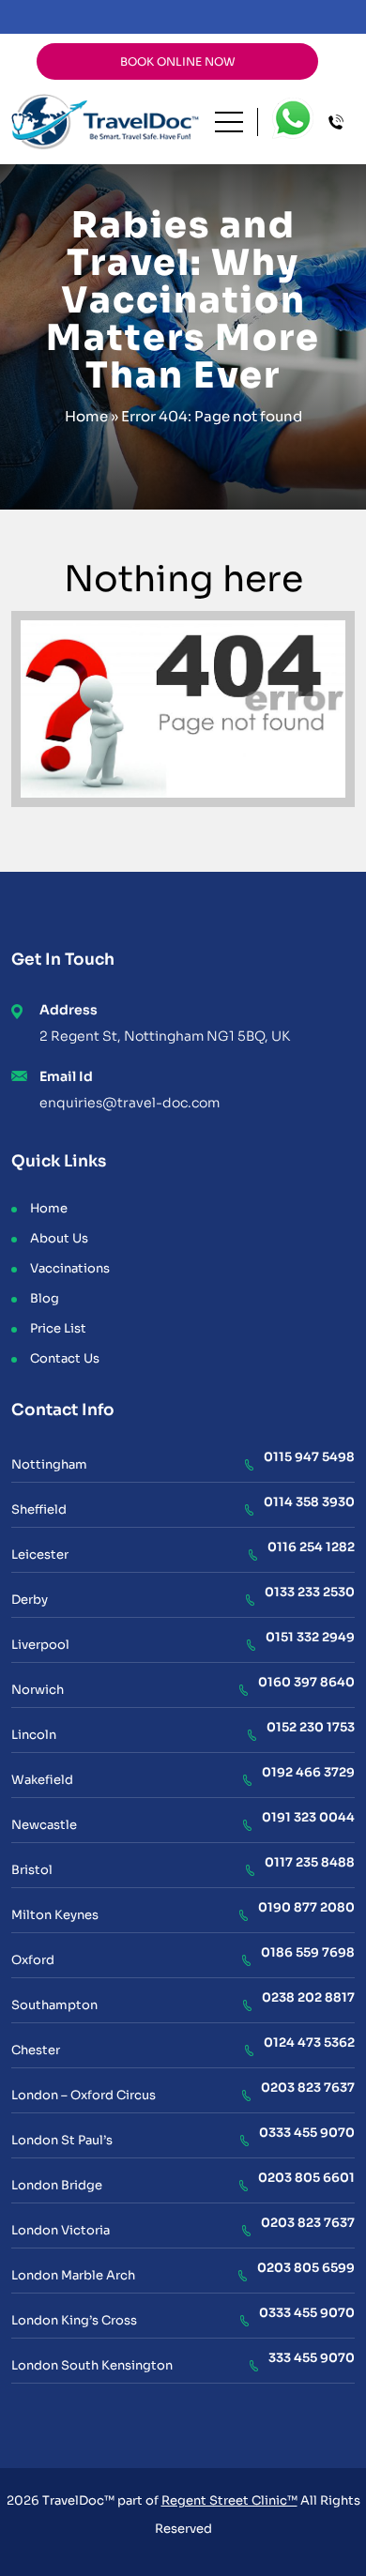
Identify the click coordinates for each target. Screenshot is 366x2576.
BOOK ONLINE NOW (178, 61)
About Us (59, 1238)
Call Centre (342, 122)
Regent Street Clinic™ (229, 2500)
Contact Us (65, 1358)
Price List (58, 1328)
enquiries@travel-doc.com (130, 1103)
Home (86, 416)
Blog (45, 1298)
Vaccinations (70, 1268)
